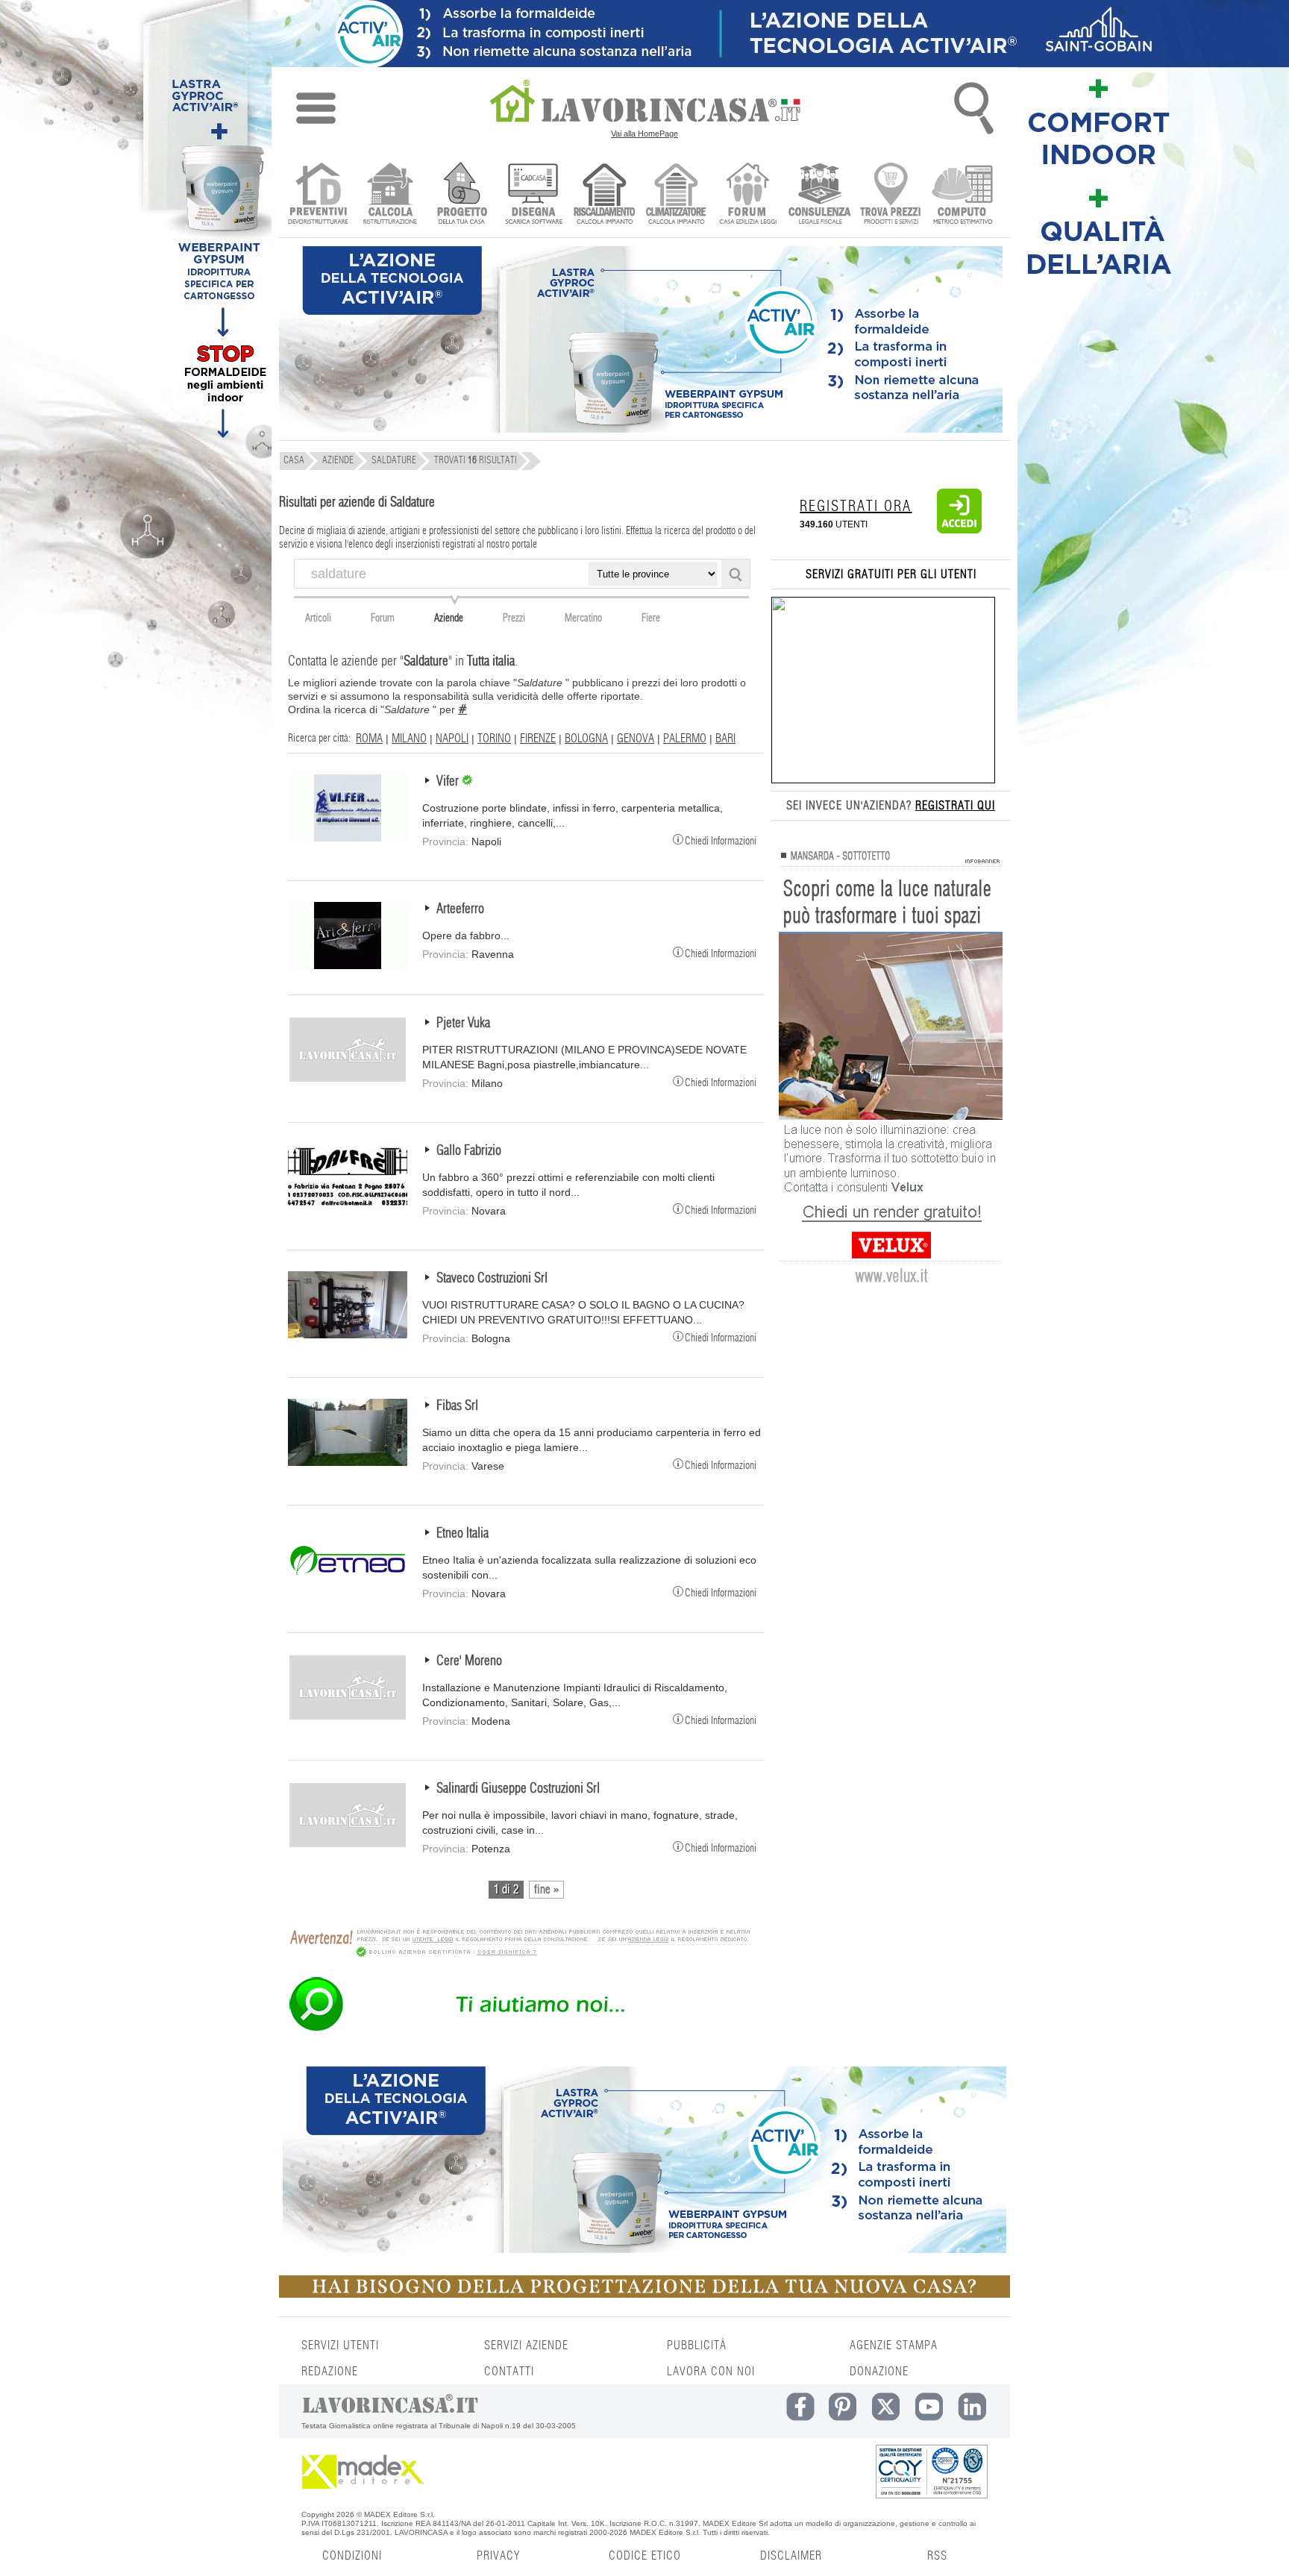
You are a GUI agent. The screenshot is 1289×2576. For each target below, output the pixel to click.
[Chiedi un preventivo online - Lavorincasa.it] (519, 2030)
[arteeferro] (348, 965)
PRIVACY (498, 2556)
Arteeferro (460, 909)
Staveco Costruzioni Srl (492, 1279)
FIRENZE (538, 739)
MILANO (409, 739)
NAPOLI (452, 739)
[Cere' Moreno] (348, 1717)
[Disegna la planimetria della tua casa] (533, 195)
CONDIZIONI (352, 2556)
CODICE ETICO (645, 2556)
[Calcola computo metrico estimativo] (963, 195)
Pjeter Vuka (463, 1024)
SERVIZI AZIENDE (526, 2345)
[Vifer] (348, 838)
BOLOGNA (586, 739)
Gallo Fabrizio (469, 1151)
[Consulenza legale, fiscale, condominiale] (819, 195)
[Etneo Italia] (348, 1590)
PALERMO (685, 739)
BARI (725, 739)
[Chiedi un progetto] (461, 195)
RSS (937, 2556)
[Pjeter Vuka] (348, 1079)
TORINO (494, 739)
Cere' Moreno (469, 1661)
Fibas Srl (457, 1406)
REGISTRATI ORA (856, 507)
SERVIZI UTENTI (340, 2345)
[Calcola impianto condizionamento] (676, 195)
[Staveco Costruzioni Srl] (348, 1335)
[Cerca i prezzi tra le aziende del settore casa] (891, 195)
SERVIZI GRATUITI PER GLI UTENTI (891, 574)
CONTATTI (509, 2372)
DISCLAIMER (791, 2556)
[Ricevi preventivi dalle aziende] (318, 195)
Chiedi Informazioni (721, 840)
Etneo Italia (462, 1534)
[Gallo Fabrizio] (348, 1207)
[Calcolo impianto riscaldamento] (605, 195)
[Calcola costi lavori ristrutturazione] (390, 195)
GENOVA (636, 739)
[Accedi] (959, 530)
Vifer (449, 782)
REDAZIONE (330, 2372)
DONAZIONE (879, 2372)
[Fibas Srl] (348, 1462)
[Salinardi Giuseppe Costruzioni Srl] (348, 1845)
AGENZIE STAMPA (894, 2345)
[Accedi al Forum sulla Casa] (748, 195)
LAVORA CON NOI (711, 2372)
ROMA (369, 739)
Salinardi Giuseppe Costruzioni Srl (518, 1789)
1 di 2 (506, 1890)
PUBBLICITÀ (697, 2345)
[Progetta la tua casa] (644, 2295)
